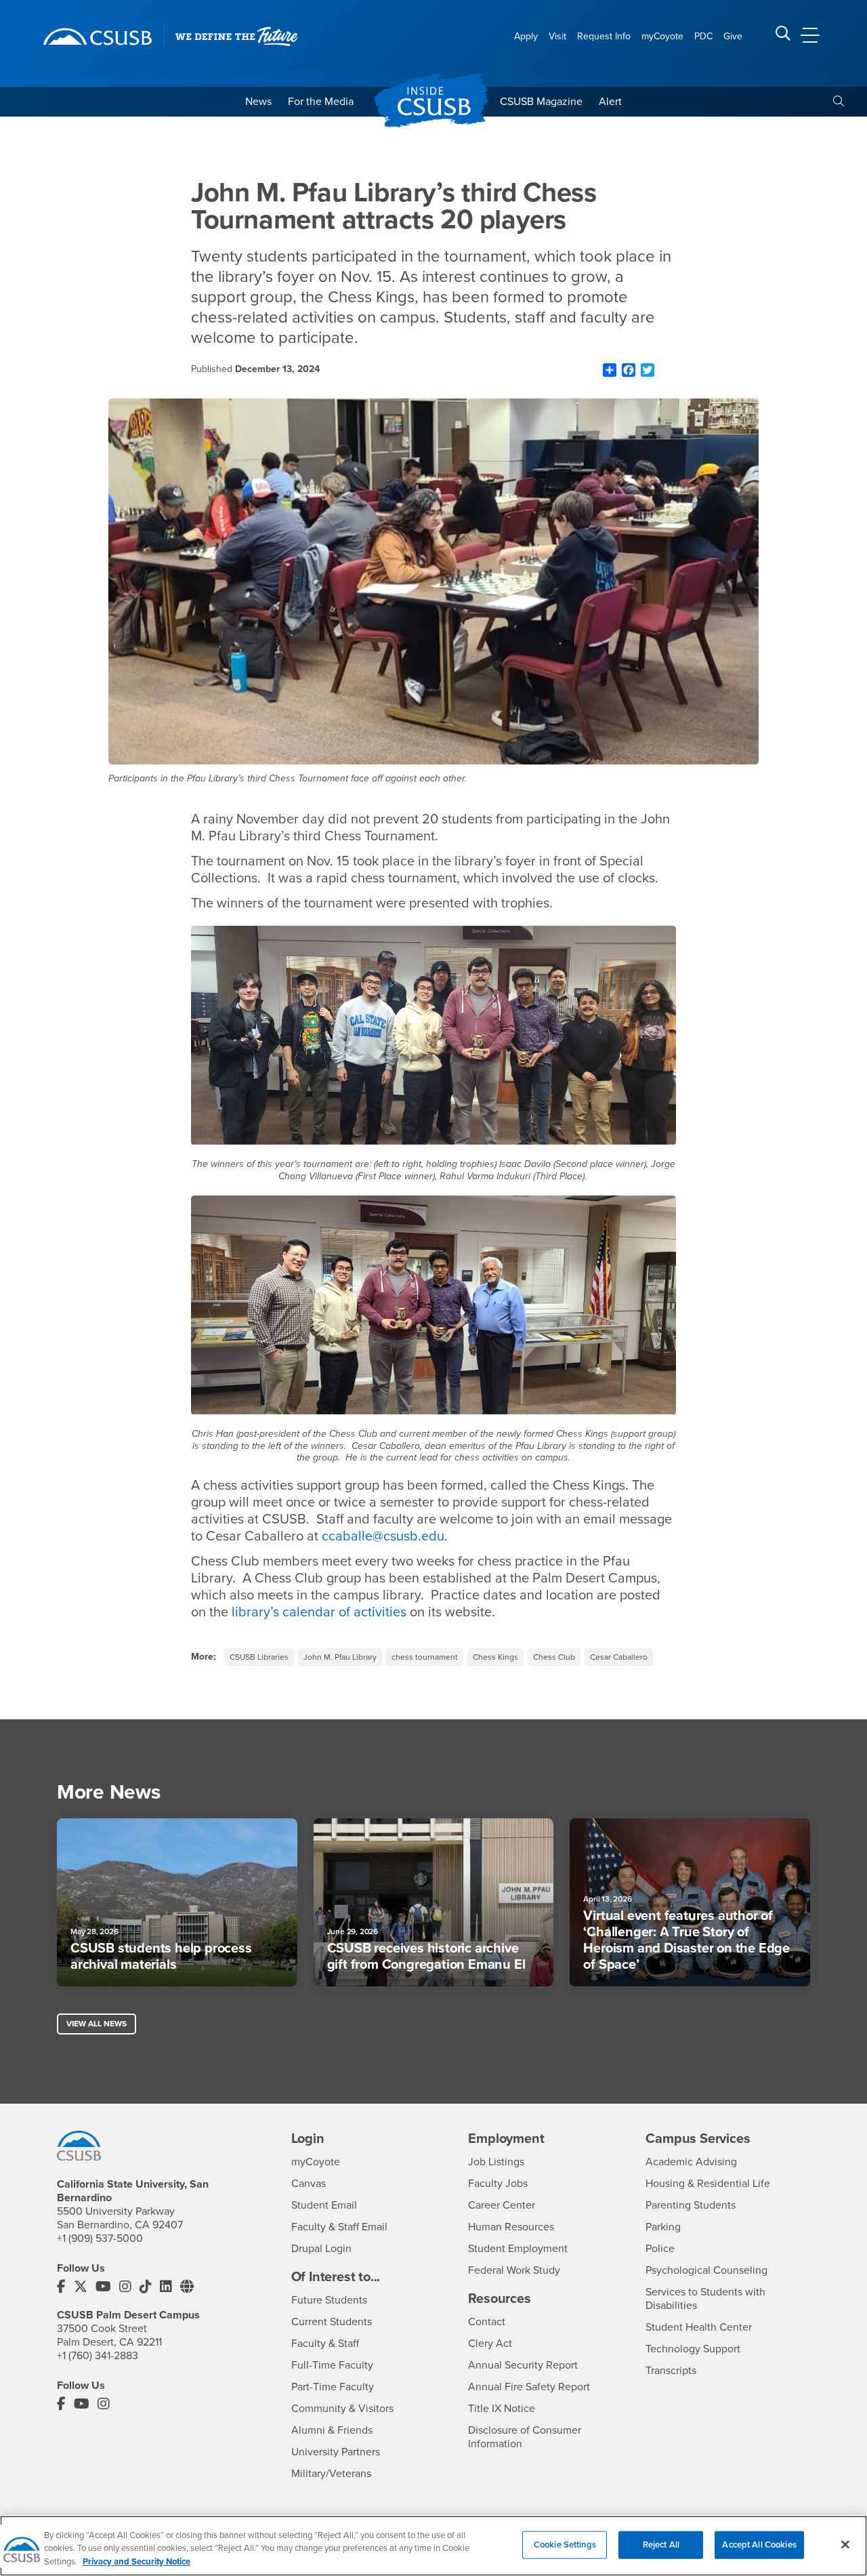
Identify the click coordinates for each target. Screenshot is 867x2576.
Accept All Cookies (759, 2544)
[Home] (98, 37)
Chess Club (554, 1657)
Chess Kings (495, 1657)
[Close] (845, 2544)
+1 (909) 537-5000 (100, 2238)
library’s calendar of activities (317, 1612)
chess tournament (425, 1657)
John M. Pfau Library (340, 1657)
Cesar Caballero (619, 1657)
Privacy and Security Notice (136, 2562)
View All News (97, 2024)
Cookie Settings (565, 2544)
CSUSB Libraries (259, 1657)
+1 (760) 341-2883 (98, 2356)
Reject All (661, 2544)
